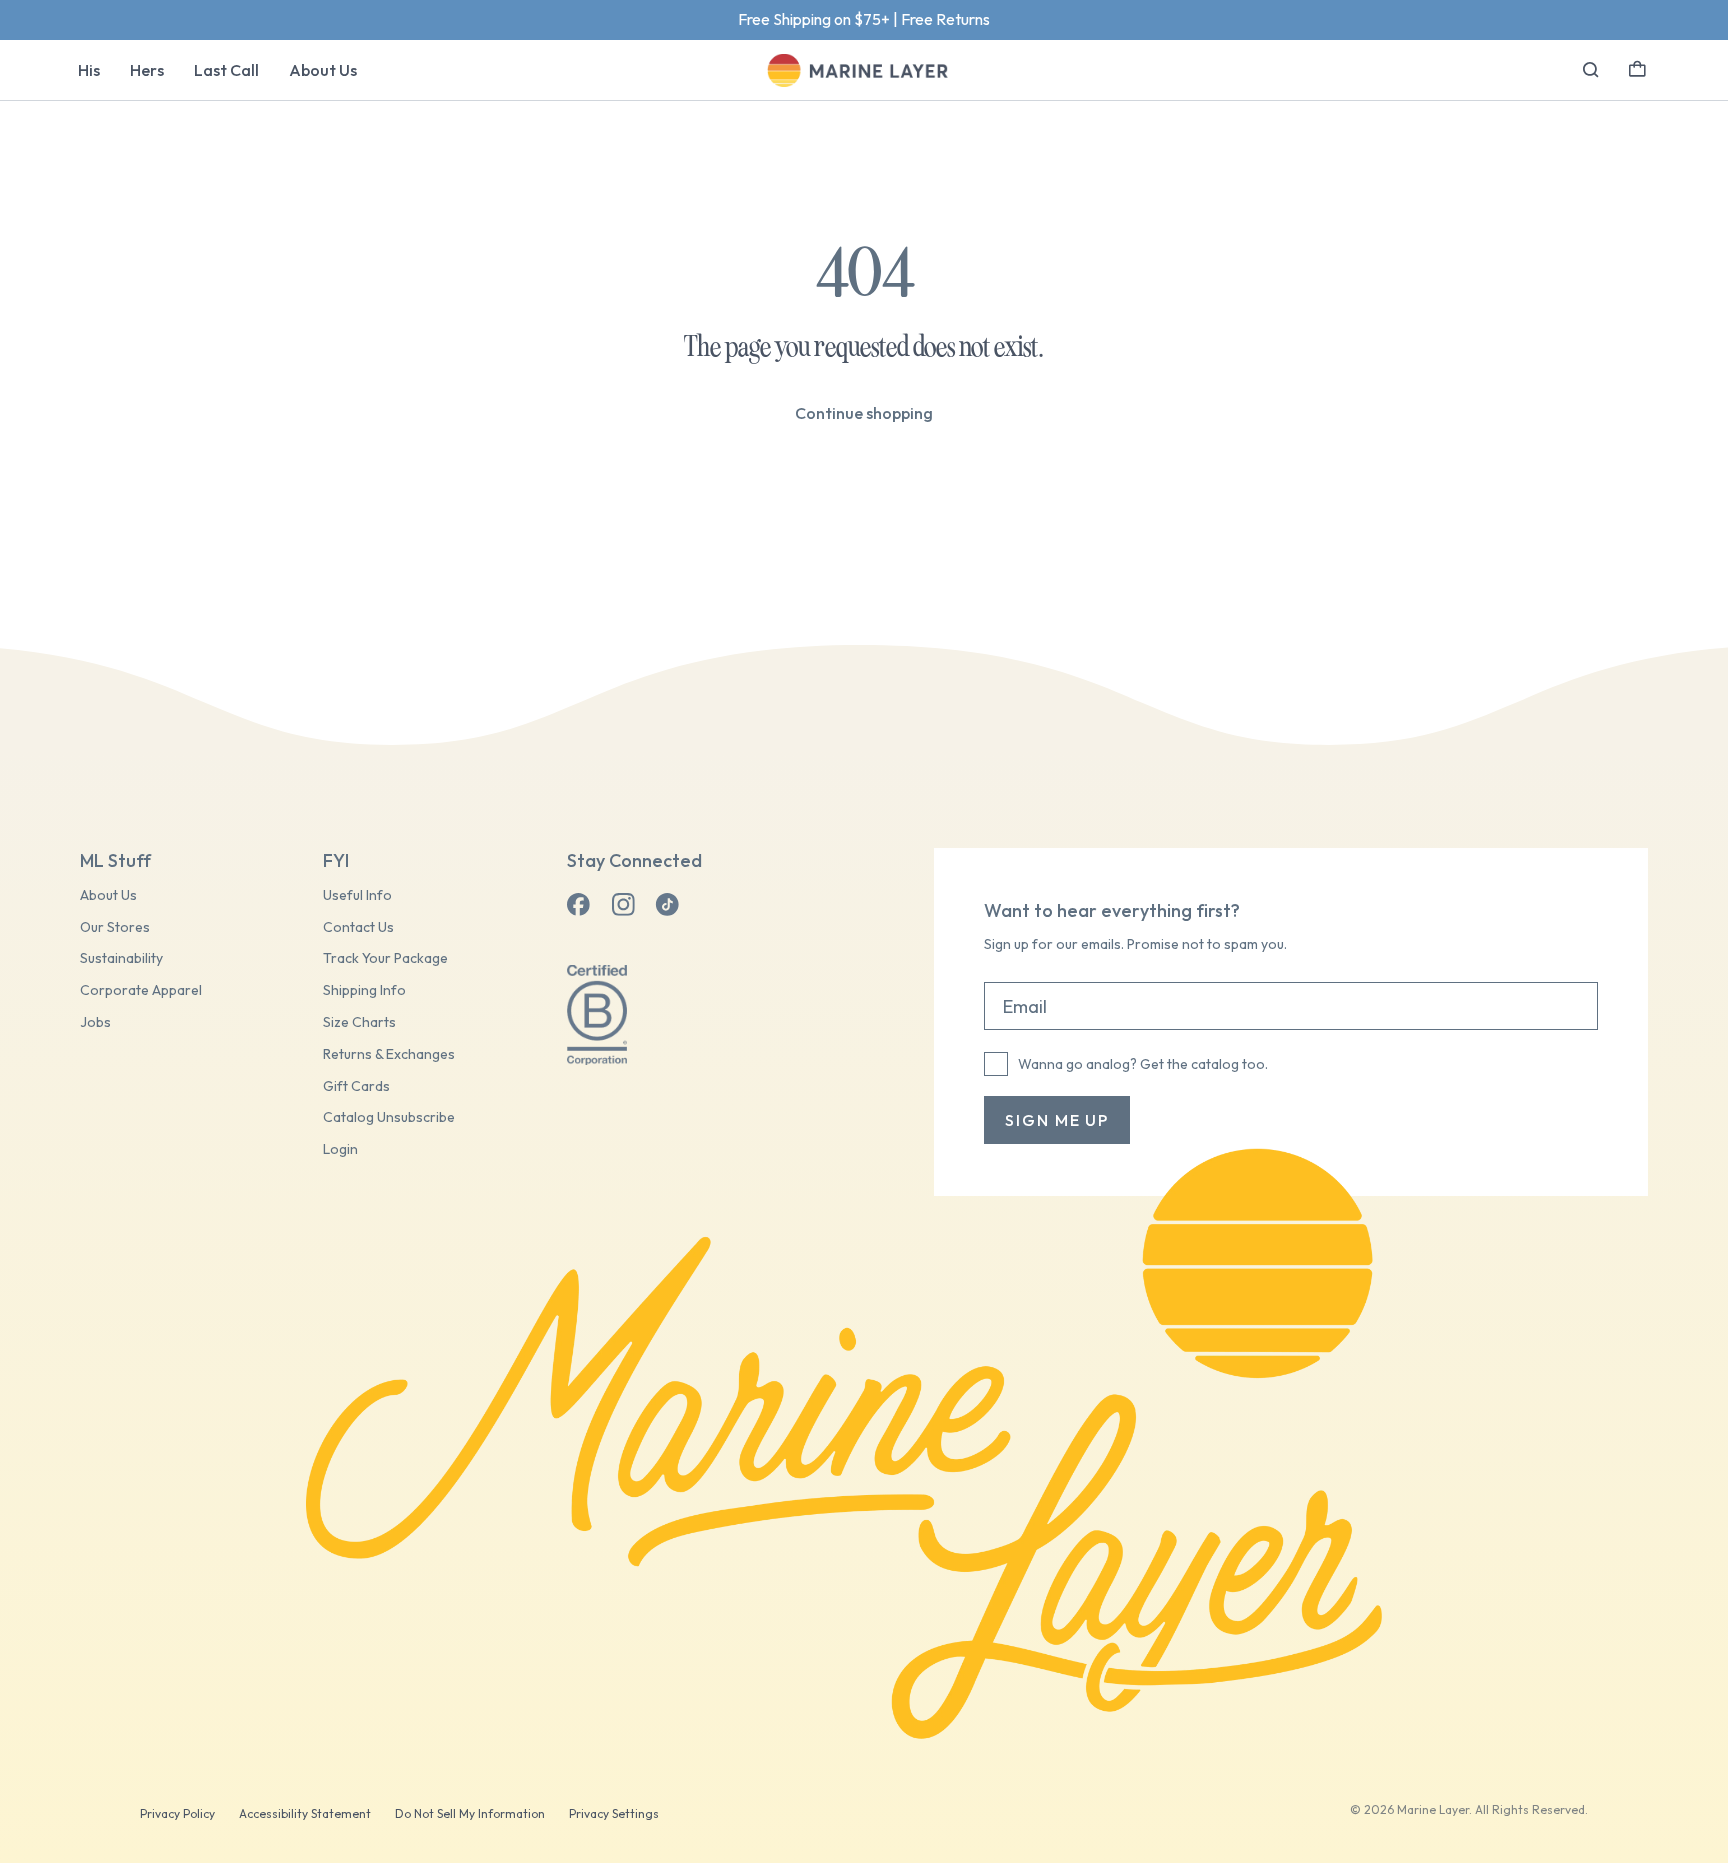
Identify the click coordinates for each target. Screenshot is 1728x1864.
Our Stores (115, 927)
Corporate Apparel (141, 990)
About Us (323, 70)
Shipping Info (364, 990)
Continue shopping (864, 413)
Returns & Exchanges (389, 1054)
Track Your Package (385, 958)
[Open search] (1591, 70)
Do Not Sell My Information (470, 1813)
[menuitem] (89, 70)
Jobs (95, 1022)
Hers (147, 70)
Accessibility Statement (305, 1813)
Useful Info (357, 895)
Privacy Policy (177, 1813)
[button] (1637, 67)
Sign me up (1057, 1120)
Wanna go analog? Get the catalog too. (1143, 1064)
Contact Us (358, 927)
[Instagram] (623, 905)
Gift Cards (356, 1086)
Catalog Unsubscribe (389, 1117)
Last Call (226, 70)
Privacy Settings (614, 1813)
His (89, 70)
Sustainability (121, 958)
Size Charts (359, 1022)
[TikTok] (667, 905)
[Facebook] (579, 905)
